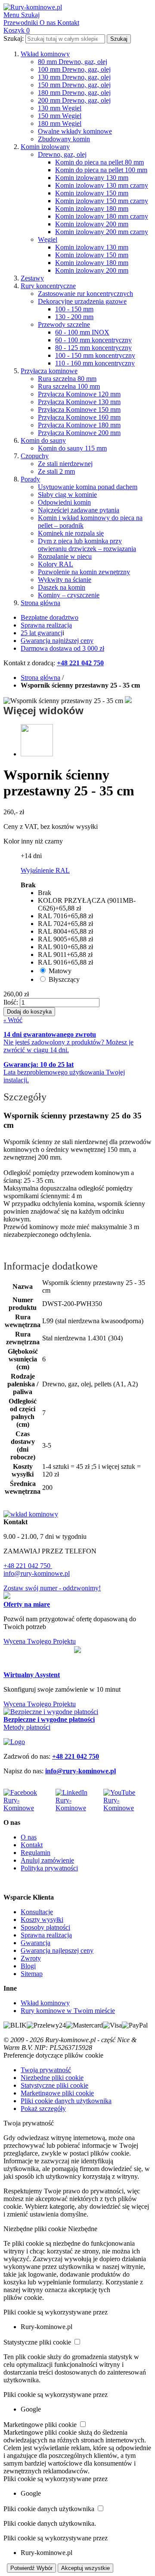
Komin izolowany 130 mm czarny (102, 185)
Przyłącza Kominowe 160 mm (79, 417)
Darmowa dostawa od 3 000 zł (62, 648)
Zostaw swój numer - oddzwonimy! (52, 1588)
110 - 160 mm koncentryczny (95, 363)
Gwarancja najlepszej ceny (57, 1950)
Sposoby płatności (45, 1927)
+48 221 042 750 (28, 1566)
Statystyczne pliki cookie (54, 2085)
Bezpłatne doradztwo (50, 617)
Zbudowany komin (64, 139)
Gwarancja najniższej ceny (57, 641)
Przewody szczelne (64, 324)
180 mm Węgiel (60, 123)
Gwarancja (36, 1943)
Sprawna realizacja (46, 625)
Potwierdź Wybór (31, 2568)
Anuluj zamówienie (47, 1860)
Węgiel (48, 239)
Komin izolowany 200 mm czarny (102, 232)
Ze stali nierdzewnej (65, 464)
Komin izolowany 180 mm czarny (102, 216)
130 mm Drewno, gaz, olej (74, 77)
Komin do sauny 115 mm (72, 448)
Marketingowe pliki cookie (57, 2093)
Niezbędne (83, 2229)
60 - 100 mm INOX (82, 332)
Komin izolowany (45, 147)
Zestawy (32, 278)
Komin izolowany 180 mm (92, 209)
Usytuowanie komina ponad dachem (88, 487)
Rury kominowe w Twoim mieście (68, 2011)
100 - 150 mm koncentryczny (95, 355)
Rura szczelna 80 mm (67, 379)
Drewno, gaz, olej (62, 154)
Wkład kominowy (45, 54)
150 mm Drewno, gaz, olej (74, 85)
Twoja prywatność (46, 2070)
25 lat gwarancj (42, 633)
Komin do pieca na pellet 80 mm (99, 162)
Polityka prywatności (49, 1868)
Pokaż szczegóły (43, 2109)
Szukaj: (14, 38)
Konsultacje (37, 1912)
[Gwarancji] (77, 1650)
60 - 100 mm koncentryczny (93, 340)
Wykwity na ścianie (65, 580)
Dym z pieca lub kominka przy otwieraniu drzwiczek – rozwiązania (87, 545)
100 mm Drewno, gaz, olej (74, 69)
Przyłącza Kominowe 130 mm (79, 402)
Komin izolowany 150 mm (92, 193)
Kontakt (32, 1845)
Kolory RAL (56, 564)
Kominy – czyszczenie (69, 595)
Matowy (60, 971)
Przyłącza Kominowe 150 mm (79, 410)
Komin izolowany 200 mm (92, 224)
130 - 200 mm (74, 317)
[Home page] (14, 1742)
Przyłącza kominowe (49, 371)
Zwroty (31, 1958)
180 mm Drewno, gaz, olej (74, 93)
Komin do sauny (43, 440)
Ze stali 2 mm (56, 471)
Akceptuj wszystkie (85, 2568)
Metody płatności (27, 1727)
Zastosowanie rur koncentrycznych (85, 294)
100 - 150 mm (74, 309)
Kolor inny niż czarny (33, 841)
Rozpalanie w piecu (65, 556)
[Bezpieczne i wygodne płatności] (51, 1712)
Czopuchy (35, 456)
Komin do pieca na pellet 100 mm (101, 170)
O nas (29, 1837)
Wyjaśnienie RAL (45, 870)
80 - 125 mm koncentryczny (93, 348)
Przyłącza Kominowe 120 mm (79, 394)
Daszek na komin (62, 587)
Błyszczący (64, 979)
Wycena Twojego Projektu (40, 1641)
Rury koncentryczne (48, 286)
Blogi (28, 1966)
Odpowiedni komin (64, 502)
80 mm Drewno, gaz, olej (73, 62)
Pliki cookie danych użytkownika (66, 2101)
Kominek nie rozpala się (71, 533)
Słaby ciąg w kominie (67, 495)
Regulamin (36, 1853)
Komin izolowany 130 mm (92, 178)
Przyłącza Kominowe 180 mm (79, 425)
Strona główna (40, 603)
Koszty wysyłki (42, 1920)
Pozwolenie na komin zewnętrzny (84, 572)
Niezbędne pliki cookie (52, 2078)
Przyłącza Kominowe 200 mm (79, 433)
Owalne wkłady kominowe (75, 131)
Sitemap (32, 1974)
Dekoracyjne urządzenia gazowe (82, 301)
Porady (30, 479)
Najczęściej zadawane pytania (79, 510)
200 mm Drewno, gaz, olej (74, 100)
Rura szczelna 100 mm (69, 386)
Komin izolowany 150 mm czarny (102, 201)
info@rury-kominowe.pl (37, 1573)
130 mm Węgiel (60, 108)
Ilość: (11, 1002)
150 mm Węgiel (60, 116)
